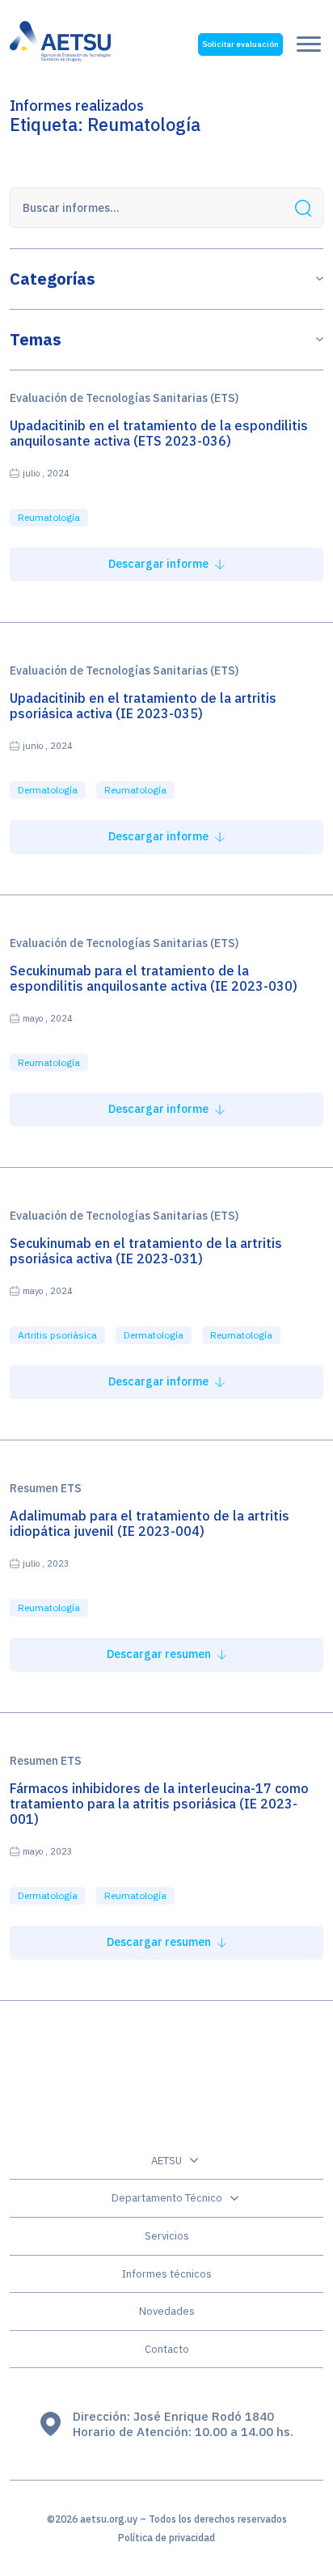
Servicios (167, 2236)
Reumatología (49, 517)
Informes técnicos (167, 2274)
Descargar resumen (160, 1654)
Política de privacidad (166, 2538)
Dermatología (48, 790)
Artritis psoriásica (57, 1335)
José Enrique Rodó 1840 (204, 2416)
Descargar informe (160, 564)
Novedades (167, 2311)
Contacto (167, 2349)
